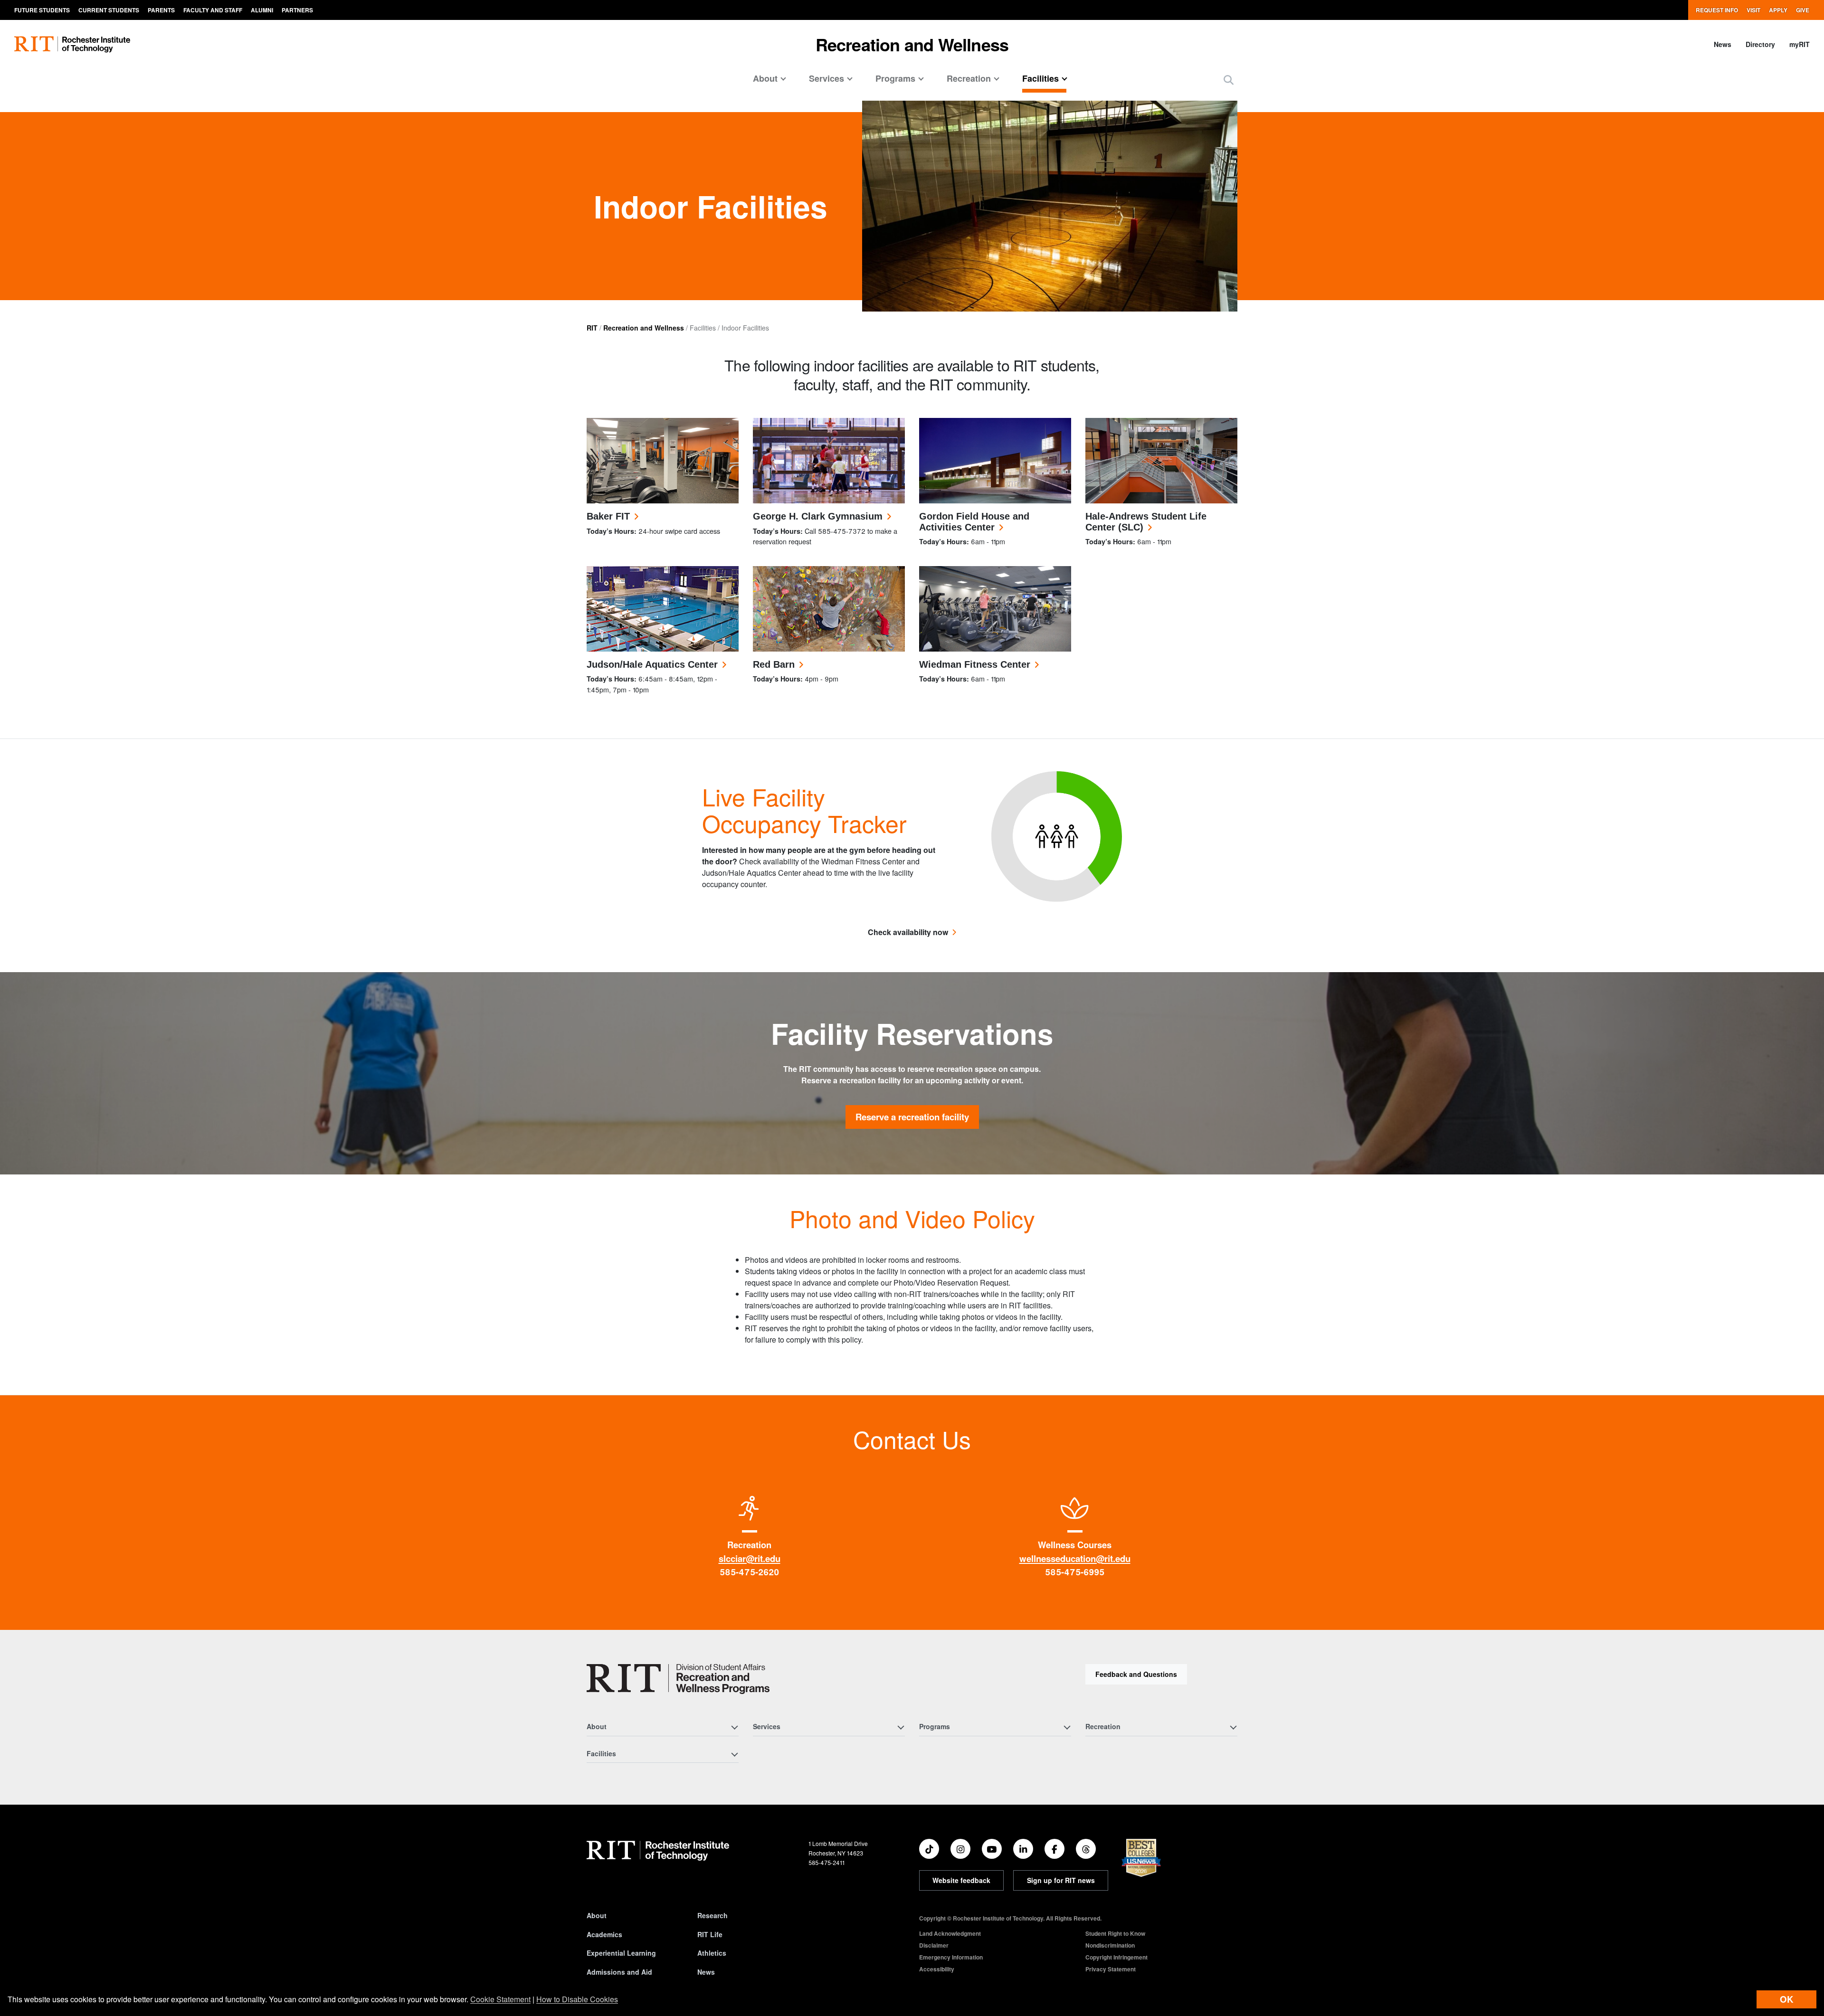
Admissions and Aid (619, 1972)
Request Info (1717, 10)
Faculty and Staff (213, 10)
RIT (592, 328)
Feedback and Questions (1136, 1674)
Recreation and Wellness (912, 44)
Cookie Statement (500, 1999)
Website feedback (961, 1880)
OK (1786, 1999)
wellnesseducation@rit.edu (1075, 1558)
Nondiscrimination (1110, 1945)
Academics (604, 1934)
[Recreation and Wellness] (678, 1679)
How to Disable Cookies (577, 1999)
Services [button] (826, 78)
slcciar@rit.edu (750, 1558)
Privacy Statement (1111, 1969)
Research (712, 1915)
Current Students (109, 10)
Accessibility (937, 1969)
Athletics (712, 1953)
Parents (161, 10)
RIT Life (710, 1934)
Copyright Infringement (1116, 1957)
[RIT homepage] (72, 44)
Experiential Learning (621, 1953)
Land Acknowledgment (950, 1933)
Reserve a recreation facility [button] (912, 1117)
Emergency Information (951, 1957)
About (597, 1915)
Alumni (262, 10)
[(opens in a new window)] (929, 1849)
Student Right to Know (1115, 1933)
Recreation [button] (969, 78)
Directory (1760, 44)
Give (1803, 10)
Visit (1753, 10)
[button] (1229, 80)
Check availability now (908, 932)
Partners (297, 10)
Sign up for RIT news (1061, 1880)
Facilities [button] (1040, 78)
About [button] (765, 78)
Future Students (42, 10)
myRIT (1800, 44)
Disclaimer (934, 1945)
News (1723, 44)
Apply (1778, 10)
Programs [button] (895, 78)
